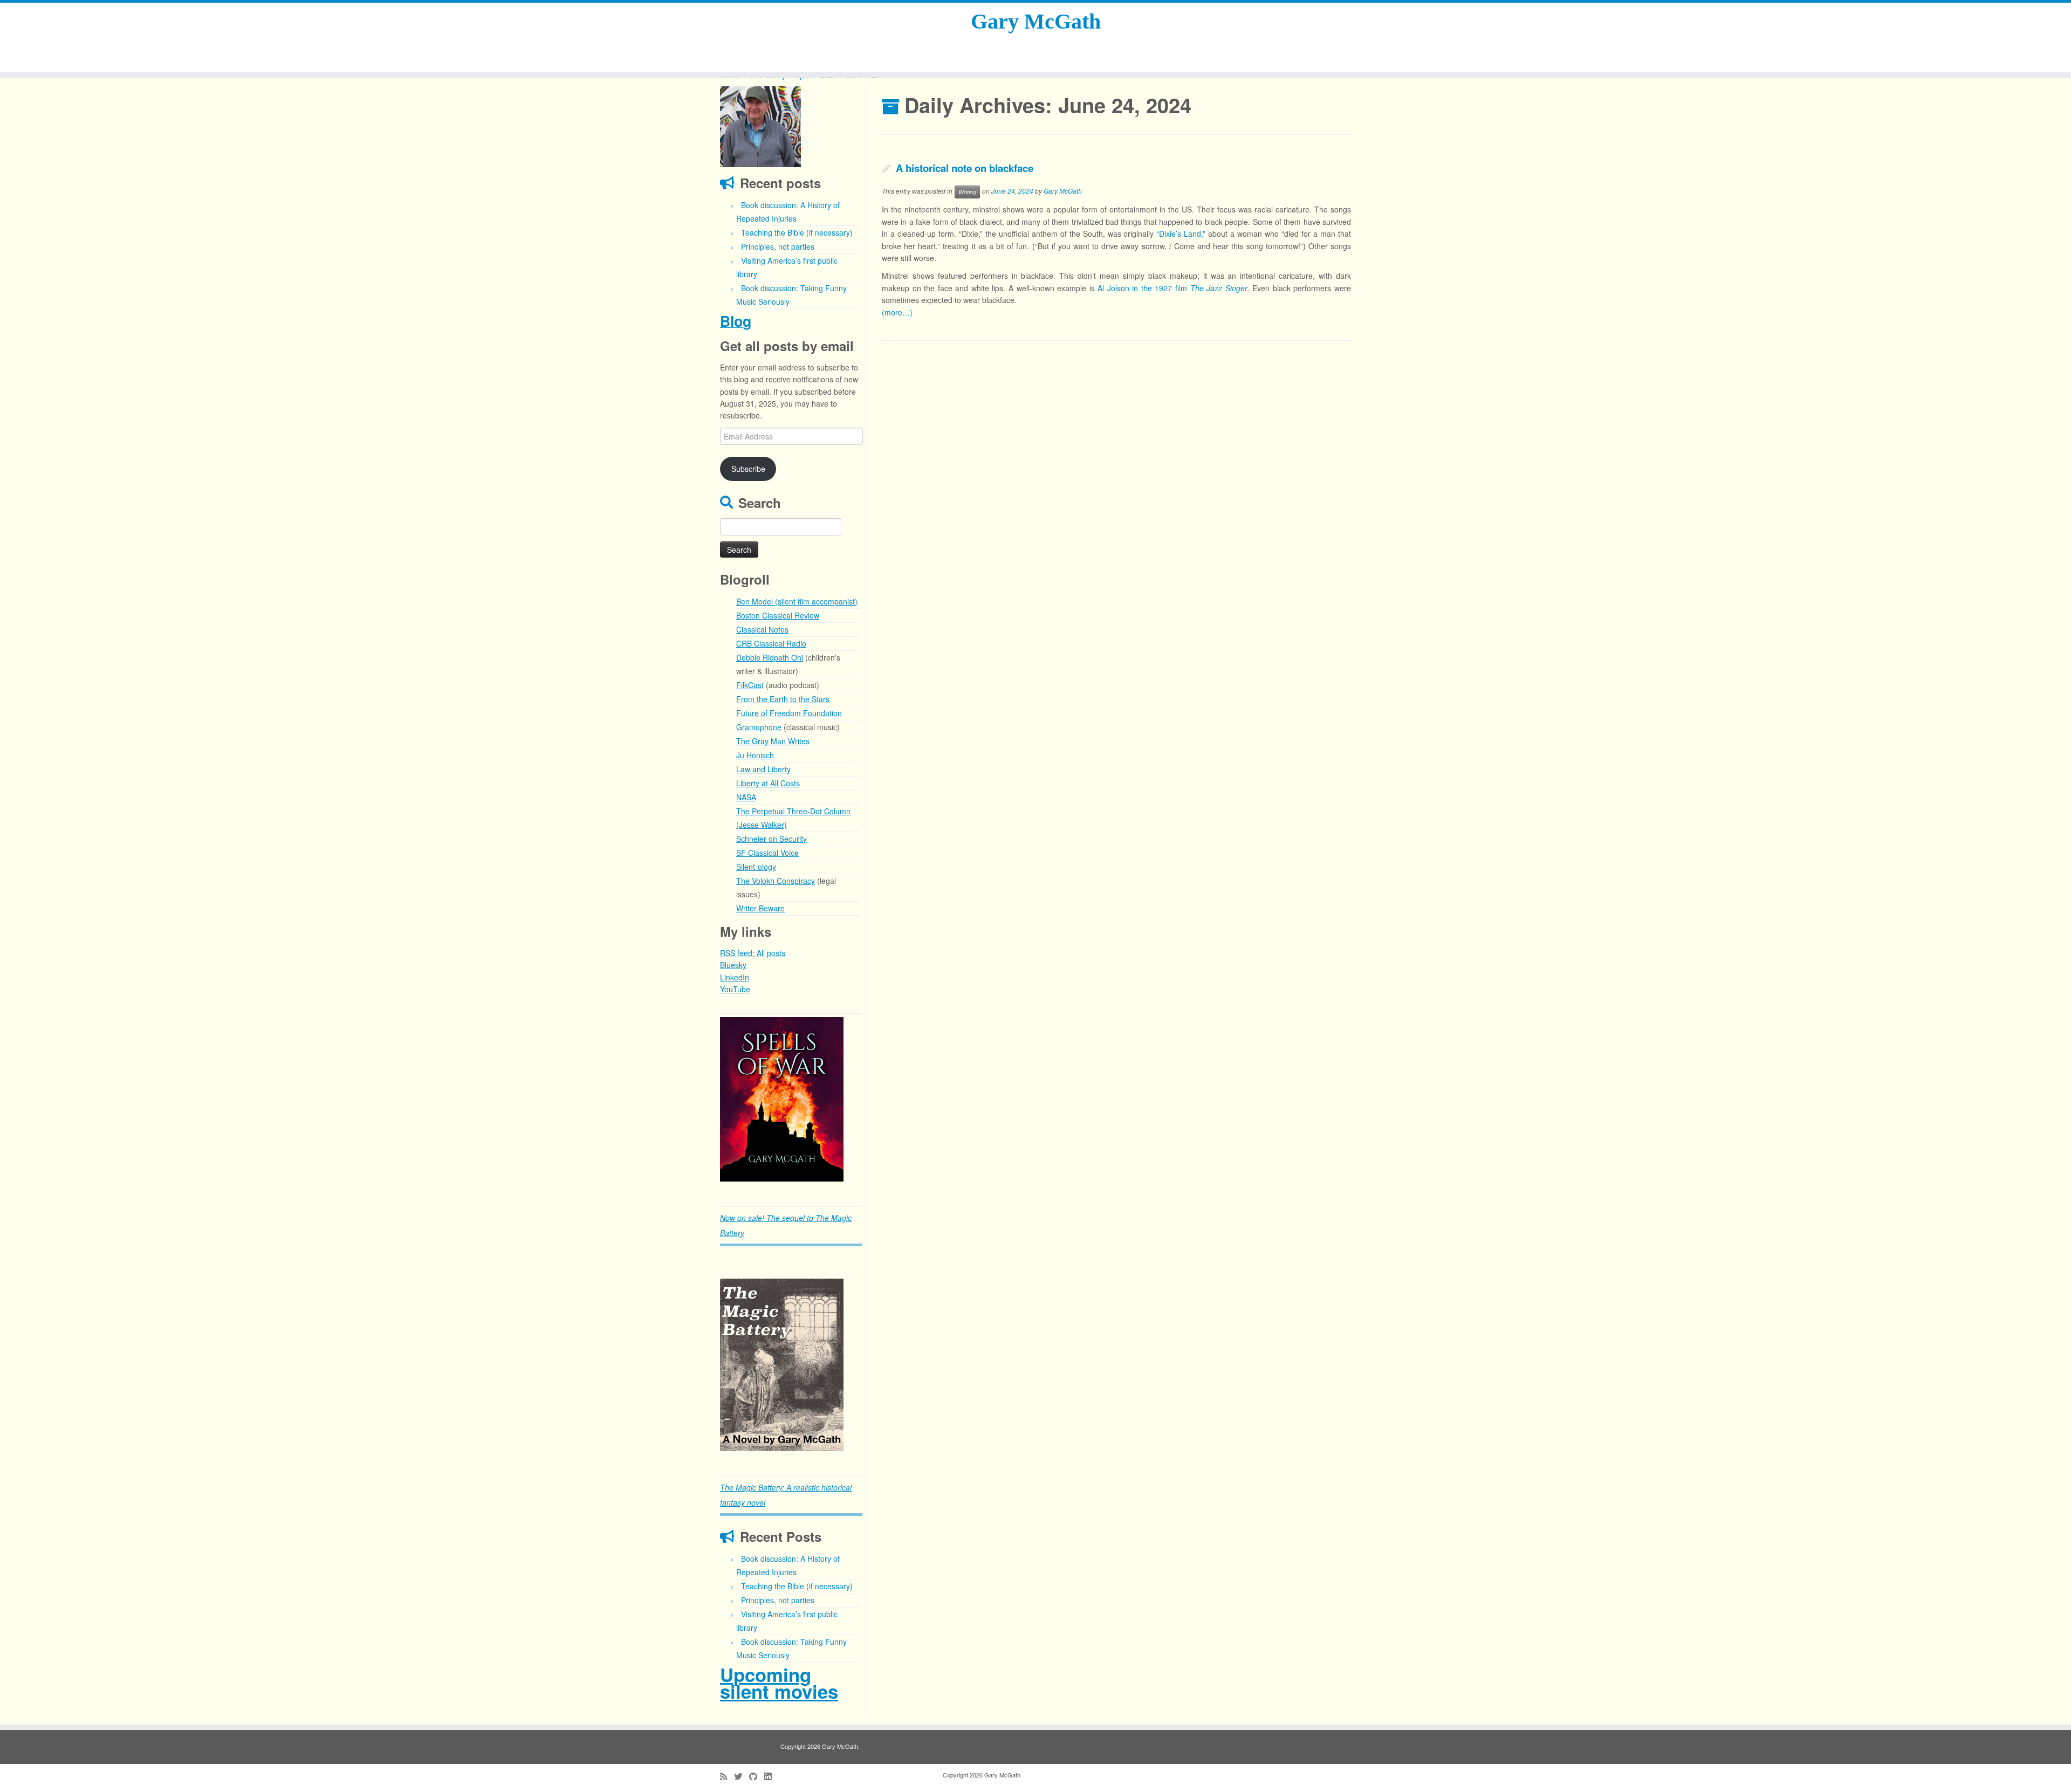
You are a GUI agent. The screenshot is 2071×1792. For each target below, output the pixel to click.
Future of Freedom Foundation (789, 713)
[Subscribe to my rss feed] (727, 1776)
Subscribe (748, 469)
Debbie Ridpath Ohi (770, 657)
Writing (967, 192)
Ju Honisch (755, 755)
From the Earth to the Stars (783, 699)
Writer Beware (760, 908)
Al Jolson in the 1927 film (1172, 288)
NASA (746, 797)
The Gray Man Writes (773, 741)
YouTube (735, 989)
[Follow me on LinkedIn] (771, 1776)
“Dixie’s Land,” (1181, 234)
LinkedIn (735, 977)
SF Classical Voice (767, 853)
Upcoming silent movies (779, 1683)
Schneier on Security (772, 839)
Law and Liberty (763, 769)
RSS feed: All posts (753, 953)
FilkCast (750, 685)
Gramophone (759, 727)
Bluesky (733, 965)
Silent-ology (756, 867)
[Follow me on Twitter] (742, 1776)
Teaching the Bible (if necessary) (797, 232)
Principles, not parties (778, 246)
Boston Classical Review (778, 615)
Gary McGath (1036, 21)
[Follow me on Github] (757, 1776)
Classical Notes (762, 629)
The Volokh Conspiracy (776, 881)
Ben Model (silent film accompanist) (797, 601)
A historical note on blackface (965, 168)
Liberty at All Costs (768, 783)
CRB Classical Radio (771, 643)
